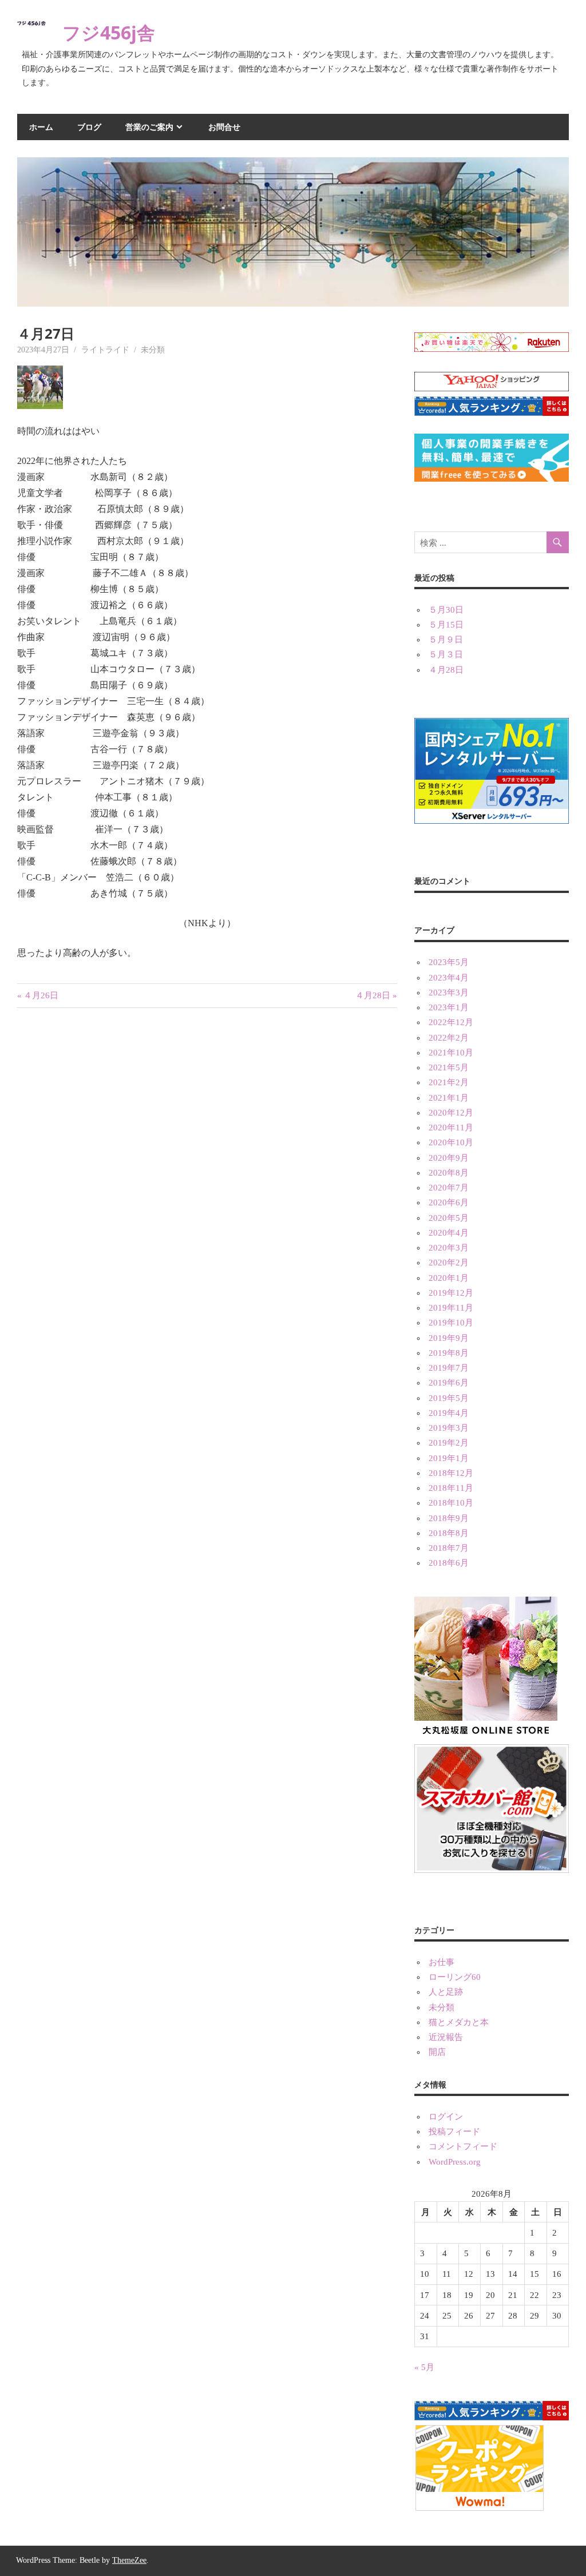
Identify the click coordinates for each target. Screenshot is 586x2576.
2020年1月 (449, 1278)
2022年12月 (451, 1022)
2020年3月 (449, 1248)
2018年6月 (449, 1563)
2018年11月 (451, 1488)
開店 (437, 2052)
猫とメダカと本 (459, 2022)
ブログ (89, 127)
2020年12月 (451, 1113)
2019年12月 (451, 1293)
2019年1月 (449, 1458)
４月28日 (373, 995)
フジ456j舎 (109, 32)
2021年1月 (449, 1098)
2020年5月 (449, 1218)
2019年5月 (449, 1398)
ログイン (446, 2117)
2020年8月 (449, 1173)
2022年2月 (449, 1038)
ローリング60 (455, 1977)
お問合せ (224, 127)
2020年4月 (449, 1233)
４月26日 (41, 995)
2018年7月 (449, 1548)
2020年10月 (451, 1142)
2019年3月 (449, 1428)
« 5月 (424, 2367)
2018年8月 (449, 1533)
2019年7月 (449, 1368)
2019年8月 (449, 1353)
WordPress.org (455, 2162)
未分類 (153, 350)
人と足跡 (446, 1992)
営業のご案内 (149, 127)
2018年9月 (449, 1518)
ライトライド (105, 350)
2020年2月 (449, 1263)
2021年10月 (451, 1053)
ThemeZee (129, 2560)
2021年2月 (449, 1082)
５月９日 (446, 640)
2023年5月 (449, 962)
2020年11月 (451, 1128)
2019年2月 (449, 1443)
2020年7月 (449, 1188)
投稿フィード (454, 2132)
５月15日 (446, 625)
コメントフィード (463, 2146)
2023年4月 (449, 978)
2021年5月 (449, 1067)
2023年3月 (449, 993)
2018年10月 (451, 1503)
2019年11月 (451, 1308)
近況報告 (446, 2037)
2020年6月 (449, 1202)
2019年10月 (451, 1323)
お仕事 (442, 1962)
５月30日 (446, 610)
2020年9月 (449, 1158)
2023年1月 (449, 1007)
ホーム (41, 127)
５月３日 (446, 654)
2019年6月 (449, 1383)
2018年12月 (451, 1473)
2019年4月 (449, 1413)
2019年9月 (449, 1338)
